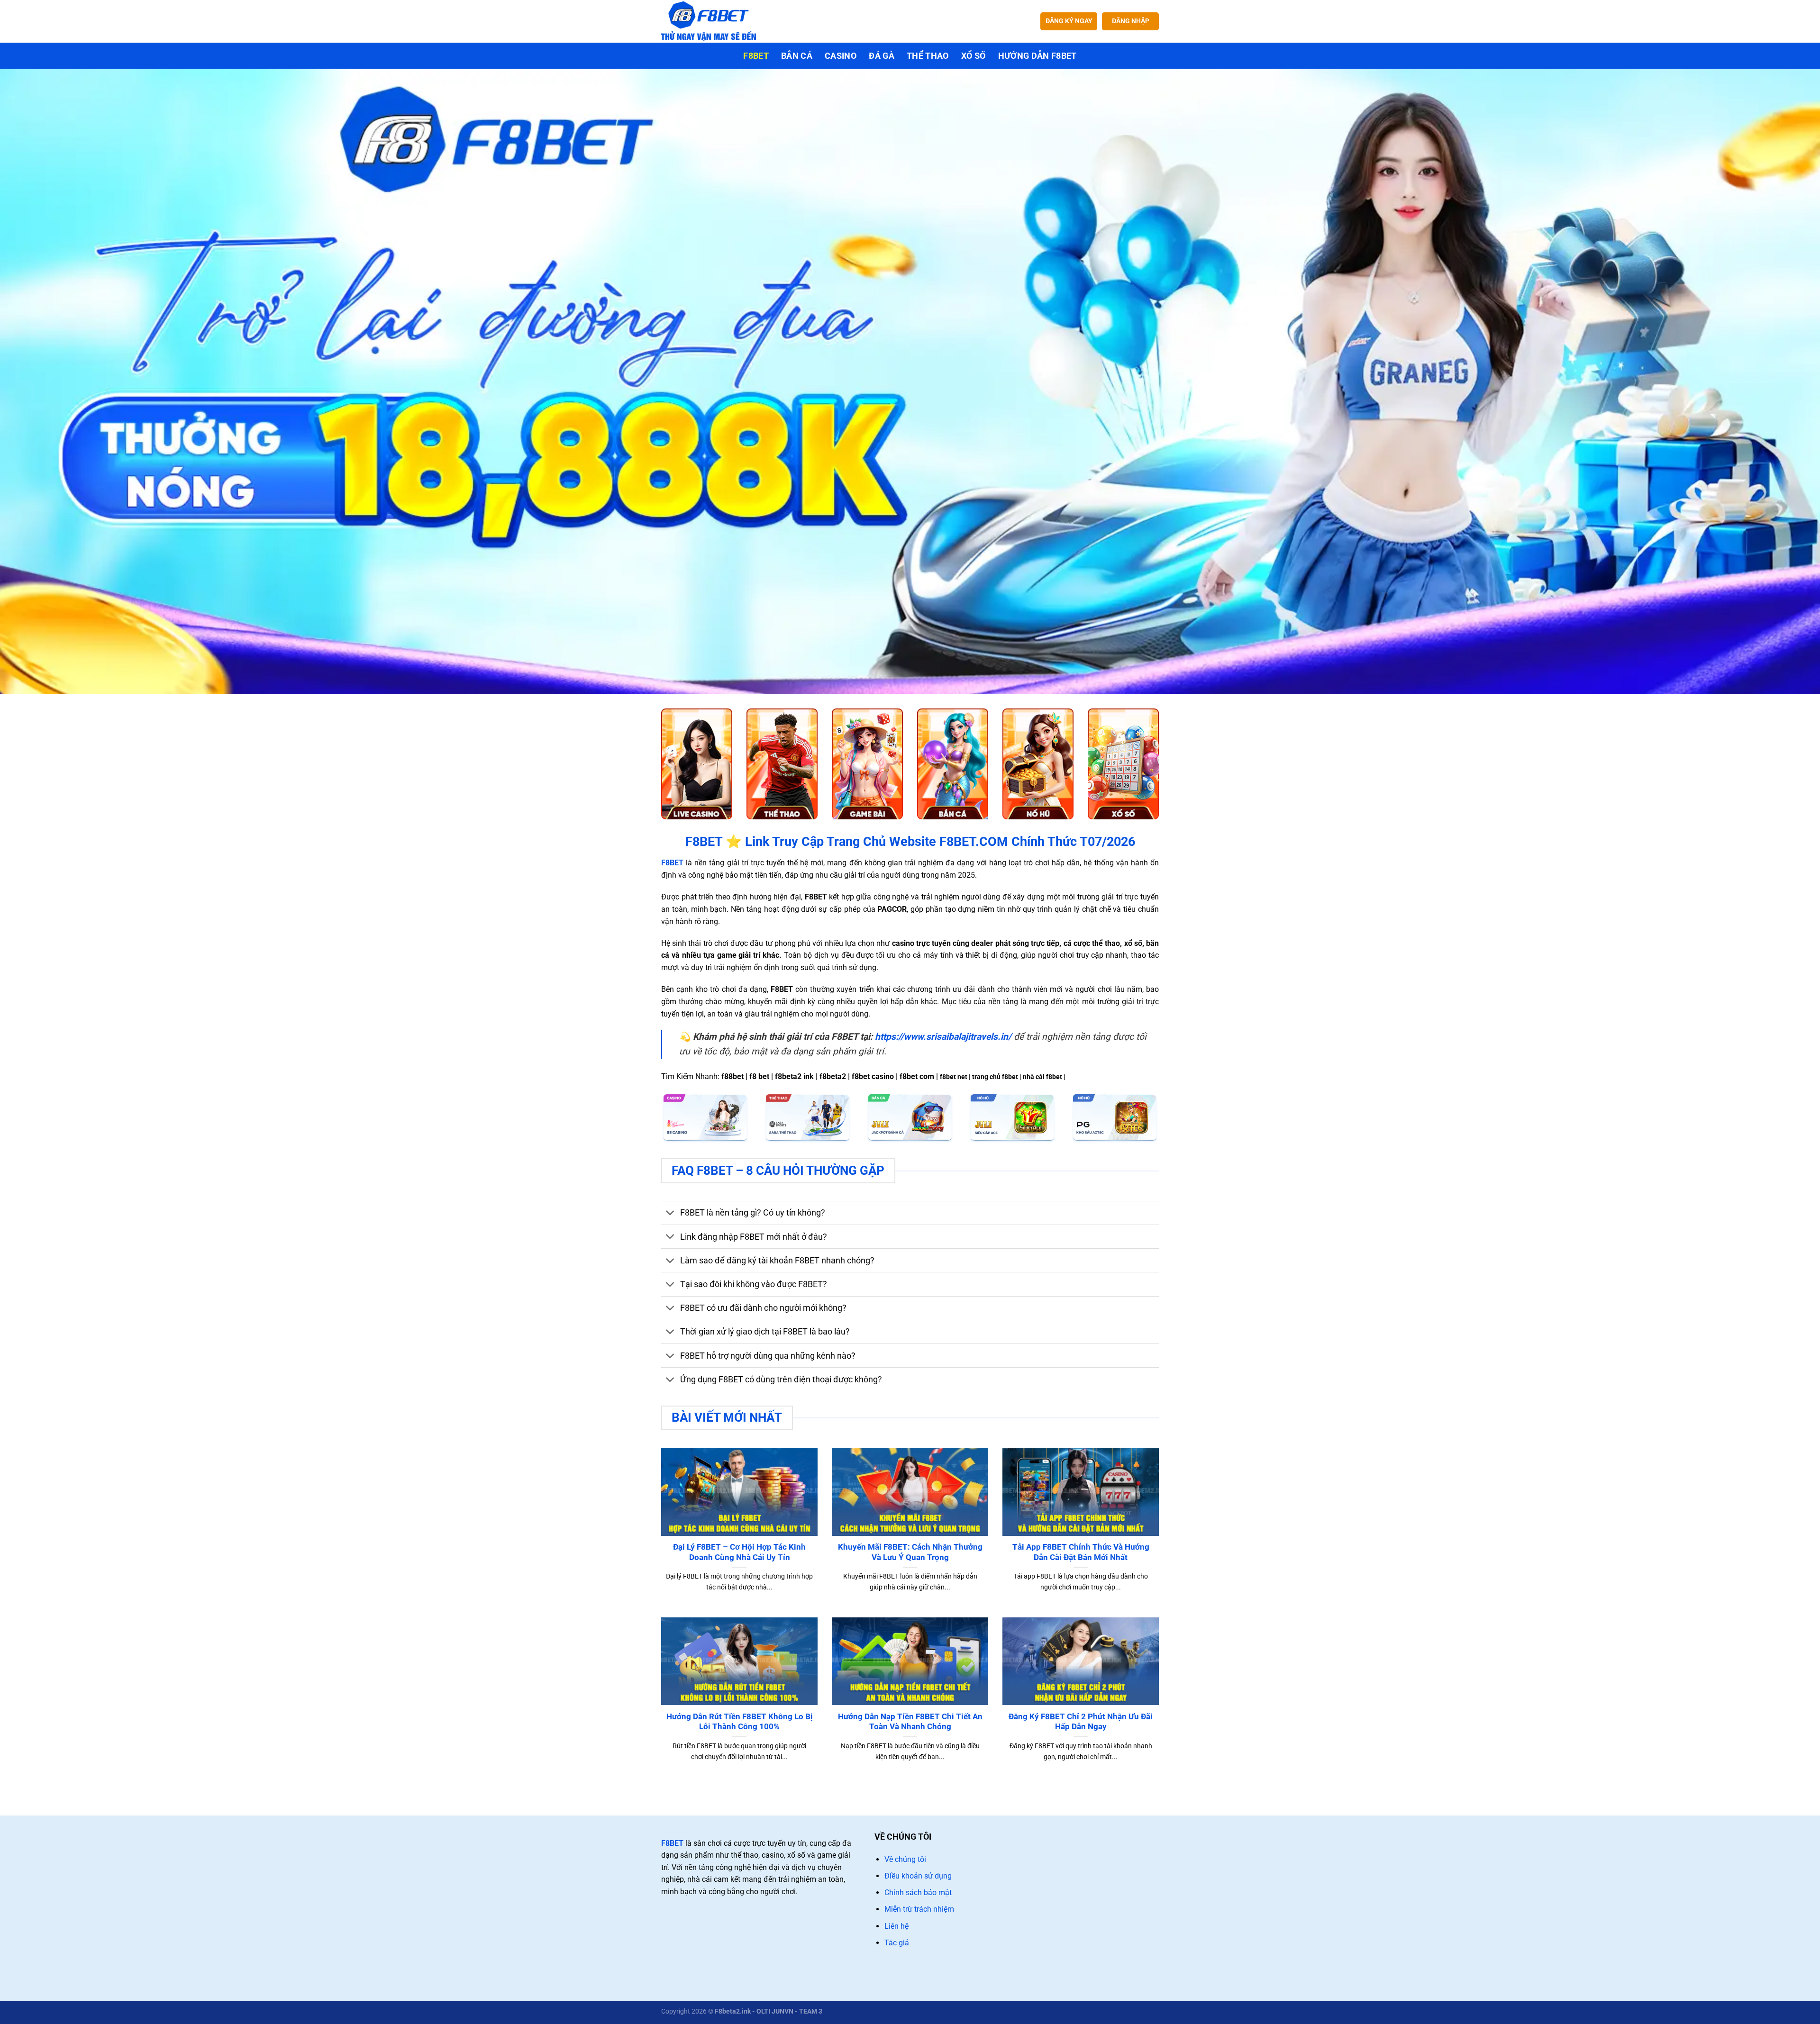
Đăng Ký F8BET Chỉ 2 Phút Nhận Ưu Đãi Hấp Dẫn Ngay (1081, 1722)
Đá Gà (882, 56)
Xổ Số (974, 56)
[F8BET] (709, 21)
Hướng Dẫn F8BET (1037, 56)
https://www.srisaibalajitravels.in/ (943, 1037)
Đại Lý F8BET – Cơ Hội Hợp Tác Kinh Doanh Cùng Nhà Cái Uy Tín (739, 1552)
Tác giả (897, 1943)
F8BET (672, 1843)
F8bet (756, 56)
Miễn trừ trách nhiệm (919, 1909)
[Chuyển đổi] (670, 1214)
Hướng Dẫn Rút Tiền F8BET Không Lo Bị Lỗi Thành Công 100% (740, 1722)
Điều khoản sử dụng (918, 1876)
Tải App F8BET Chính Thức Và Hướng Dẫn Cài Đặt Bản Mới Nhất (1081, 1552)
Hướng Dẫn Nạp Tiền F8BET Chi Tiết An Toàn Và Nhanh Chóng (910, 1722)
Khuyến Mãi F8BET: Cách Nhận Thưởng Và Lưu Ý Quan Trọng (910, 1552)
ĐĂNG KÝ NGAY (1069, 21)
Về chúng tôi (905, 1859)
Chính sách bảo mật (918, 1892)
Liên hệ (896, 1926)
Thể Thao (928, 56)
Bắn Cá (797, 56)
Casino (841, 56)
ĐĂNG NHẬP (1131, 21)
